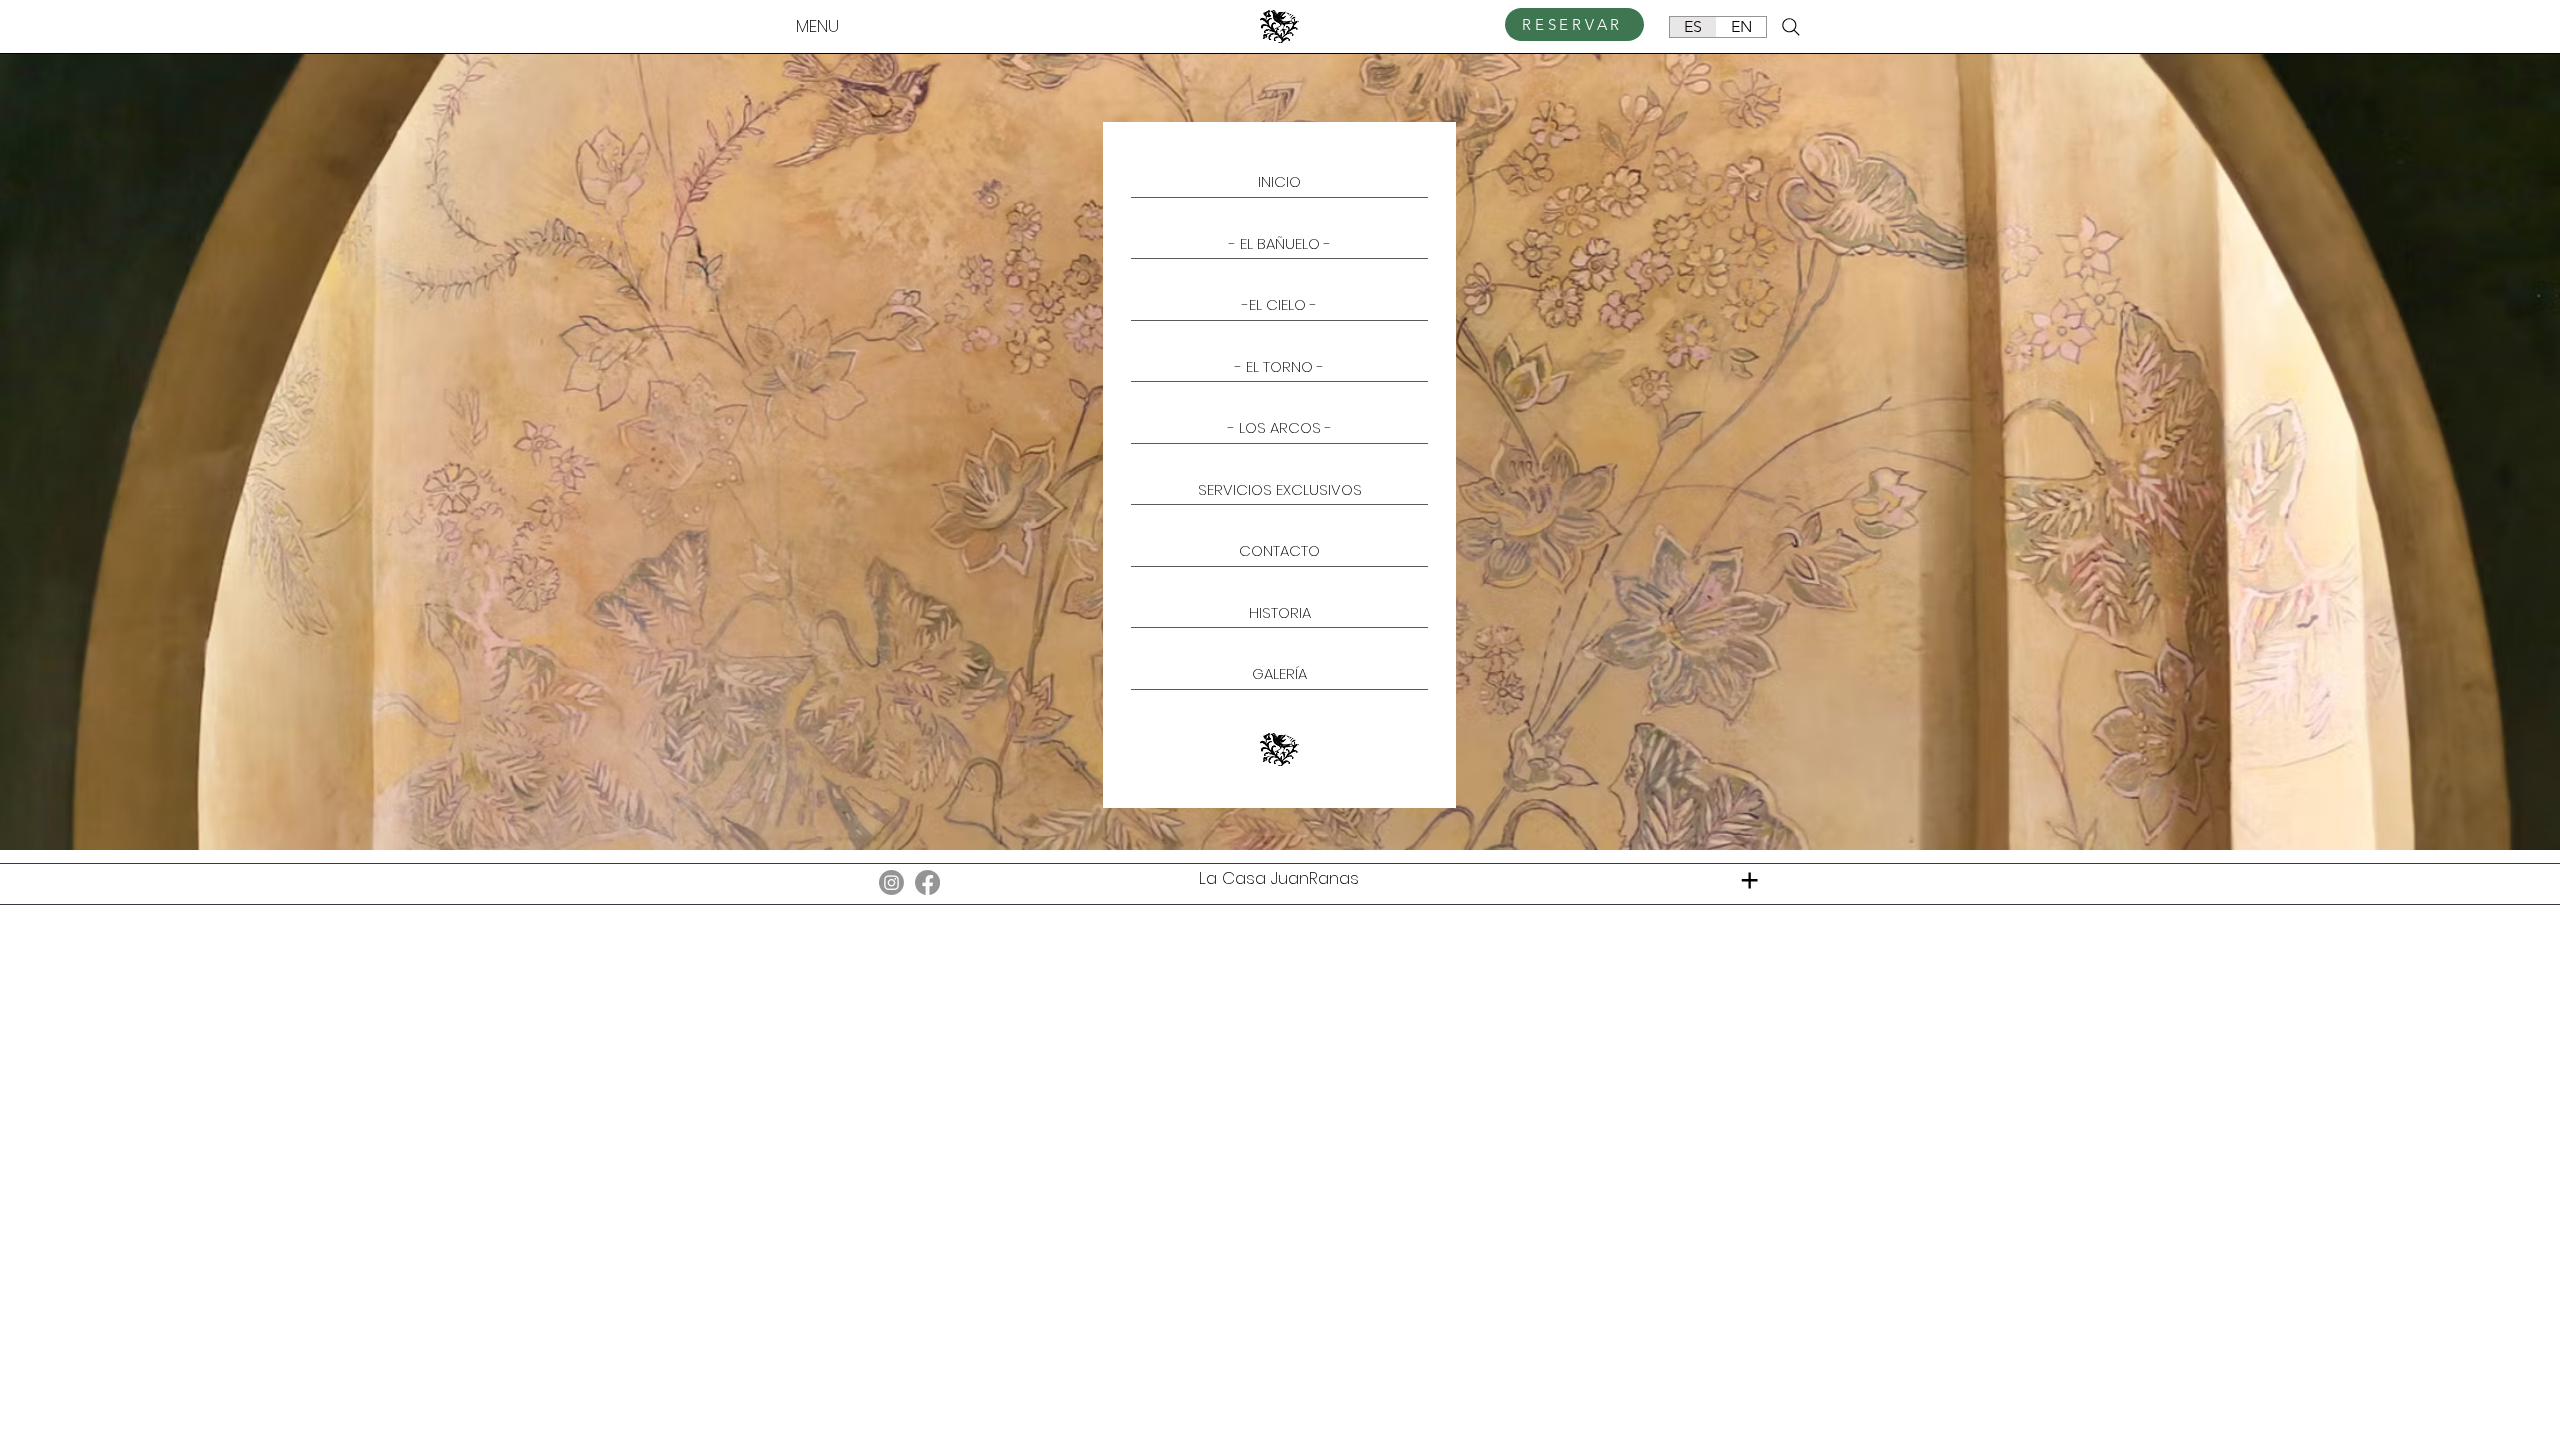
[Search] (1791, 27)
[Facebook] (927, 882)
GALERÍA (1279, 673)
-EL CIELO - (1279, 304)
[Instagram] (891, 882)
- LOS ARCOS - (1280, 427)
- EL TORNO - (1279, 366)
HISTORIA (1280, 612)
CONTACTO (1279, 550)
